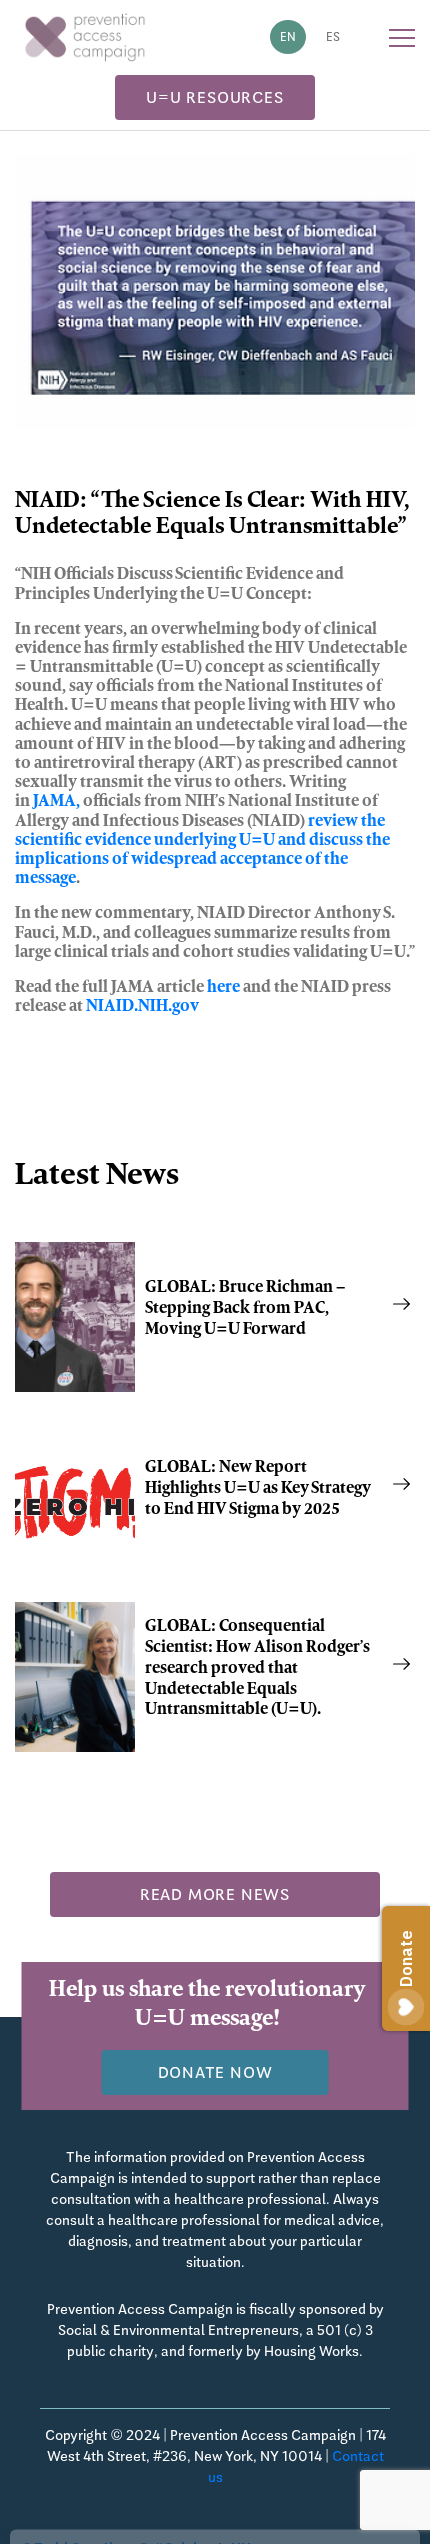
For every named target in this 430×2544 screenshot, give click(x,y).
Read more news (215, 1894)
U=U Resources (214, 97)
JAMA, (56, 802)
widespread (174, 860)
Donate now (215, 2072)
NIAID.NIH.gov (144, 1007)
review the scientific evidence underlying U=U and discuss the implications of (202, 841)
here (223, 988)
